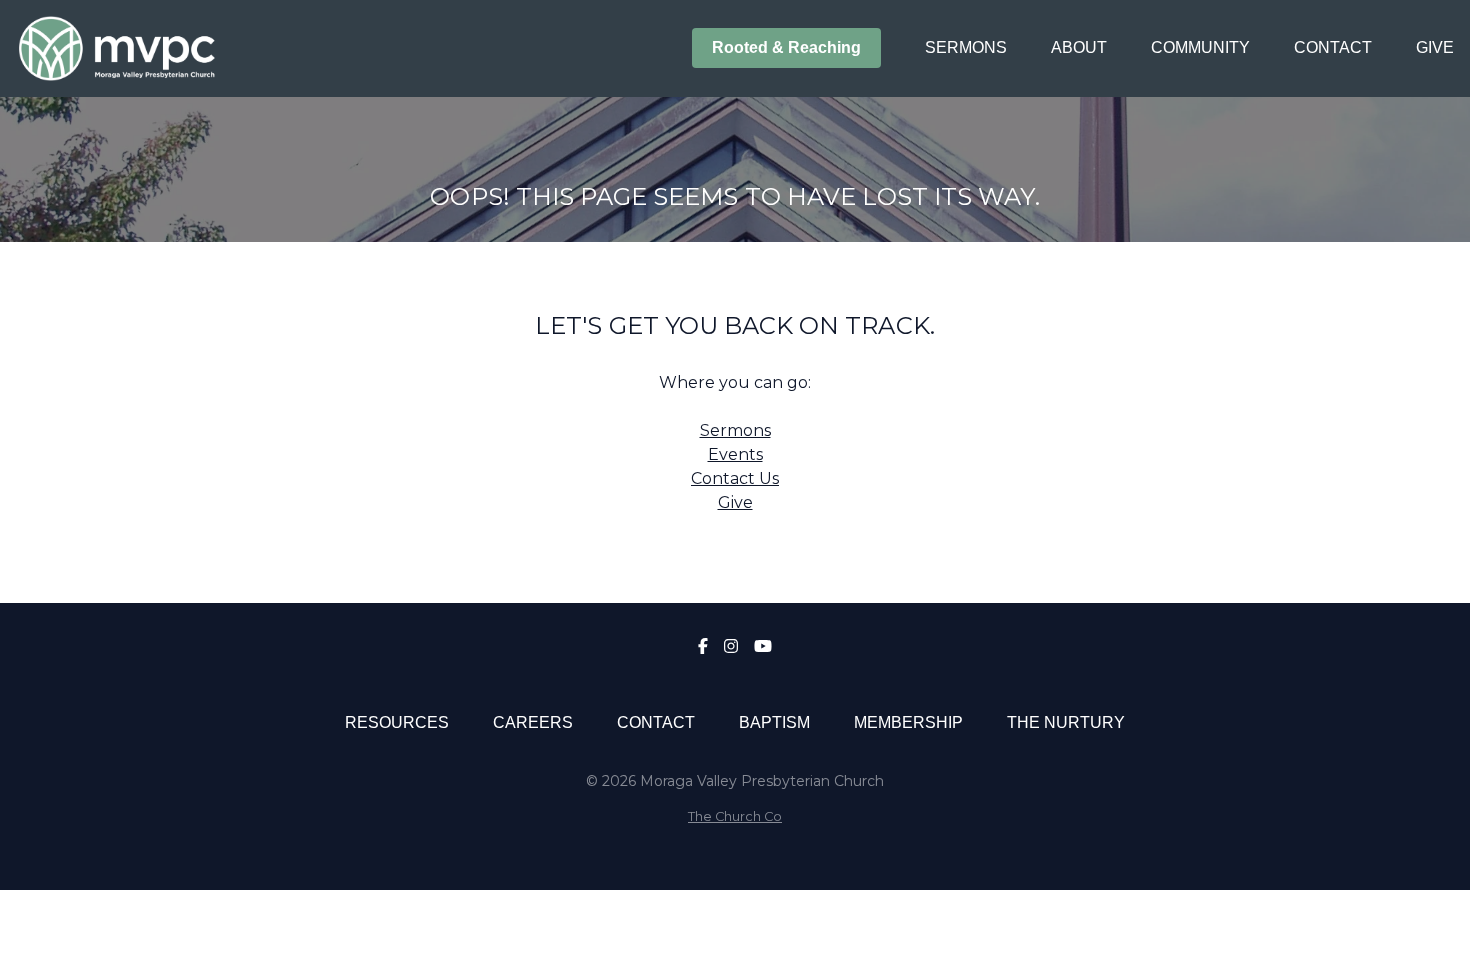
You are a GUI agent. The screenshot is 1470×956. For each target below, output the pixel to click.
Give (735, 502)
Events (735, 454)
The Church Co (735, 816)
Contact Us (735, 478)
